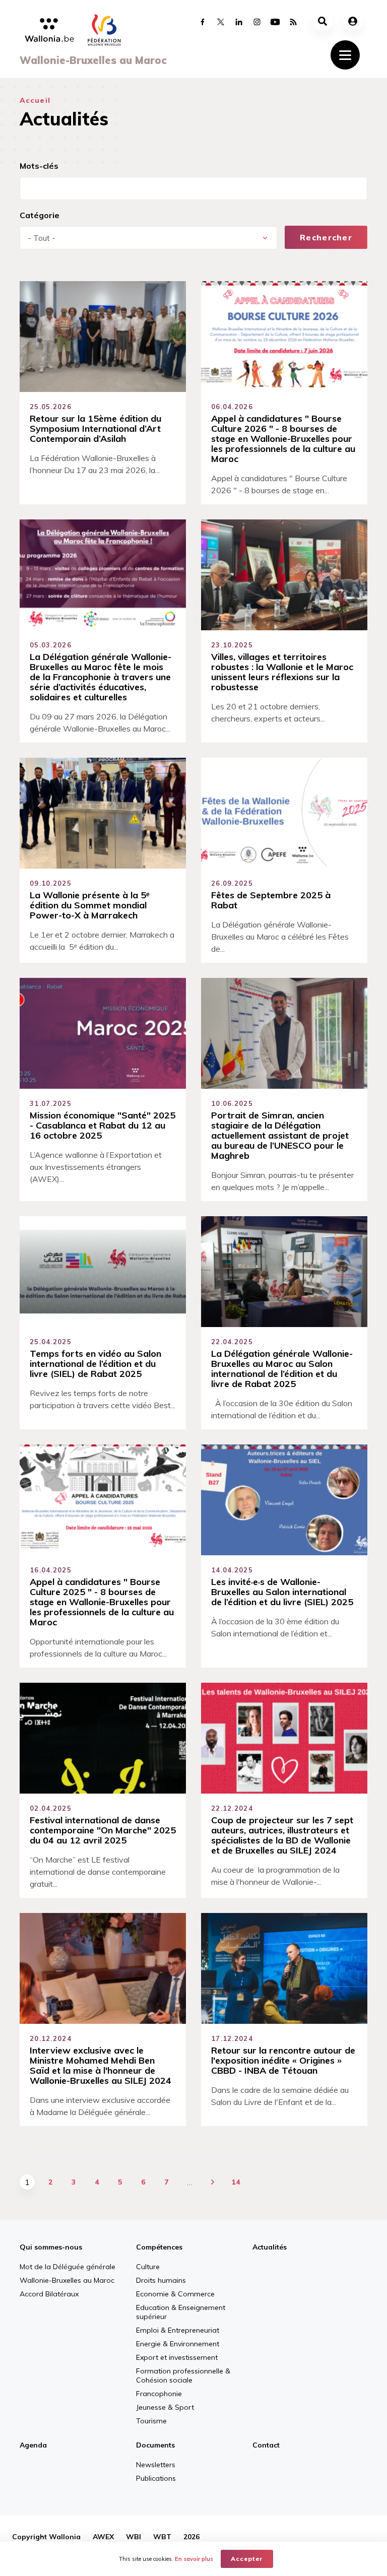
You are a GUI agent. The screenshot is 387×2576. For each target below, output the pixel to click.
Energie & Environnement (178, 2344)
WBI (134, 2537)
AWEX (103, 2537)
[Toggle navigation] (345, 55)
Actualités (270, 2247)
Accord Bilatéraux (49, 2294)
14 (236, 2182)
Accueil (35, 100)
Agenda (33, 2445)
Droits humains (161, 2280)
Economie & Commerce (175, 2294)
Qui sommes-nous (51, 2247)
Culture (148, 2267)
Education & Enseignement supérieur (181, 2312)
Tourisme (151, 2421)
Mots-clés (39, 166)
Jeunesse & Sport (165, 2407)
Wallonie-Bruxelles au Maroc (67, 2280)
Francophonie (159, 2394)
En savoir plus (194, 2559)
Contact (266, 2445)
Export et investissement (177, 2357)
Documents (155, 2445)
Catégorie (40, 215)
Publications (156, 2478)
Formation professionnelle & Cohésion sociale (183, 2375)
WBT (162, 2537)
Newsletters (156, 2465)
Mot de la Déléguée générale (68, 2267)
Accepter (247, 2559)
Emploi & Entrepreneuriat (178, 2330)
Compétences (159, 2247)
